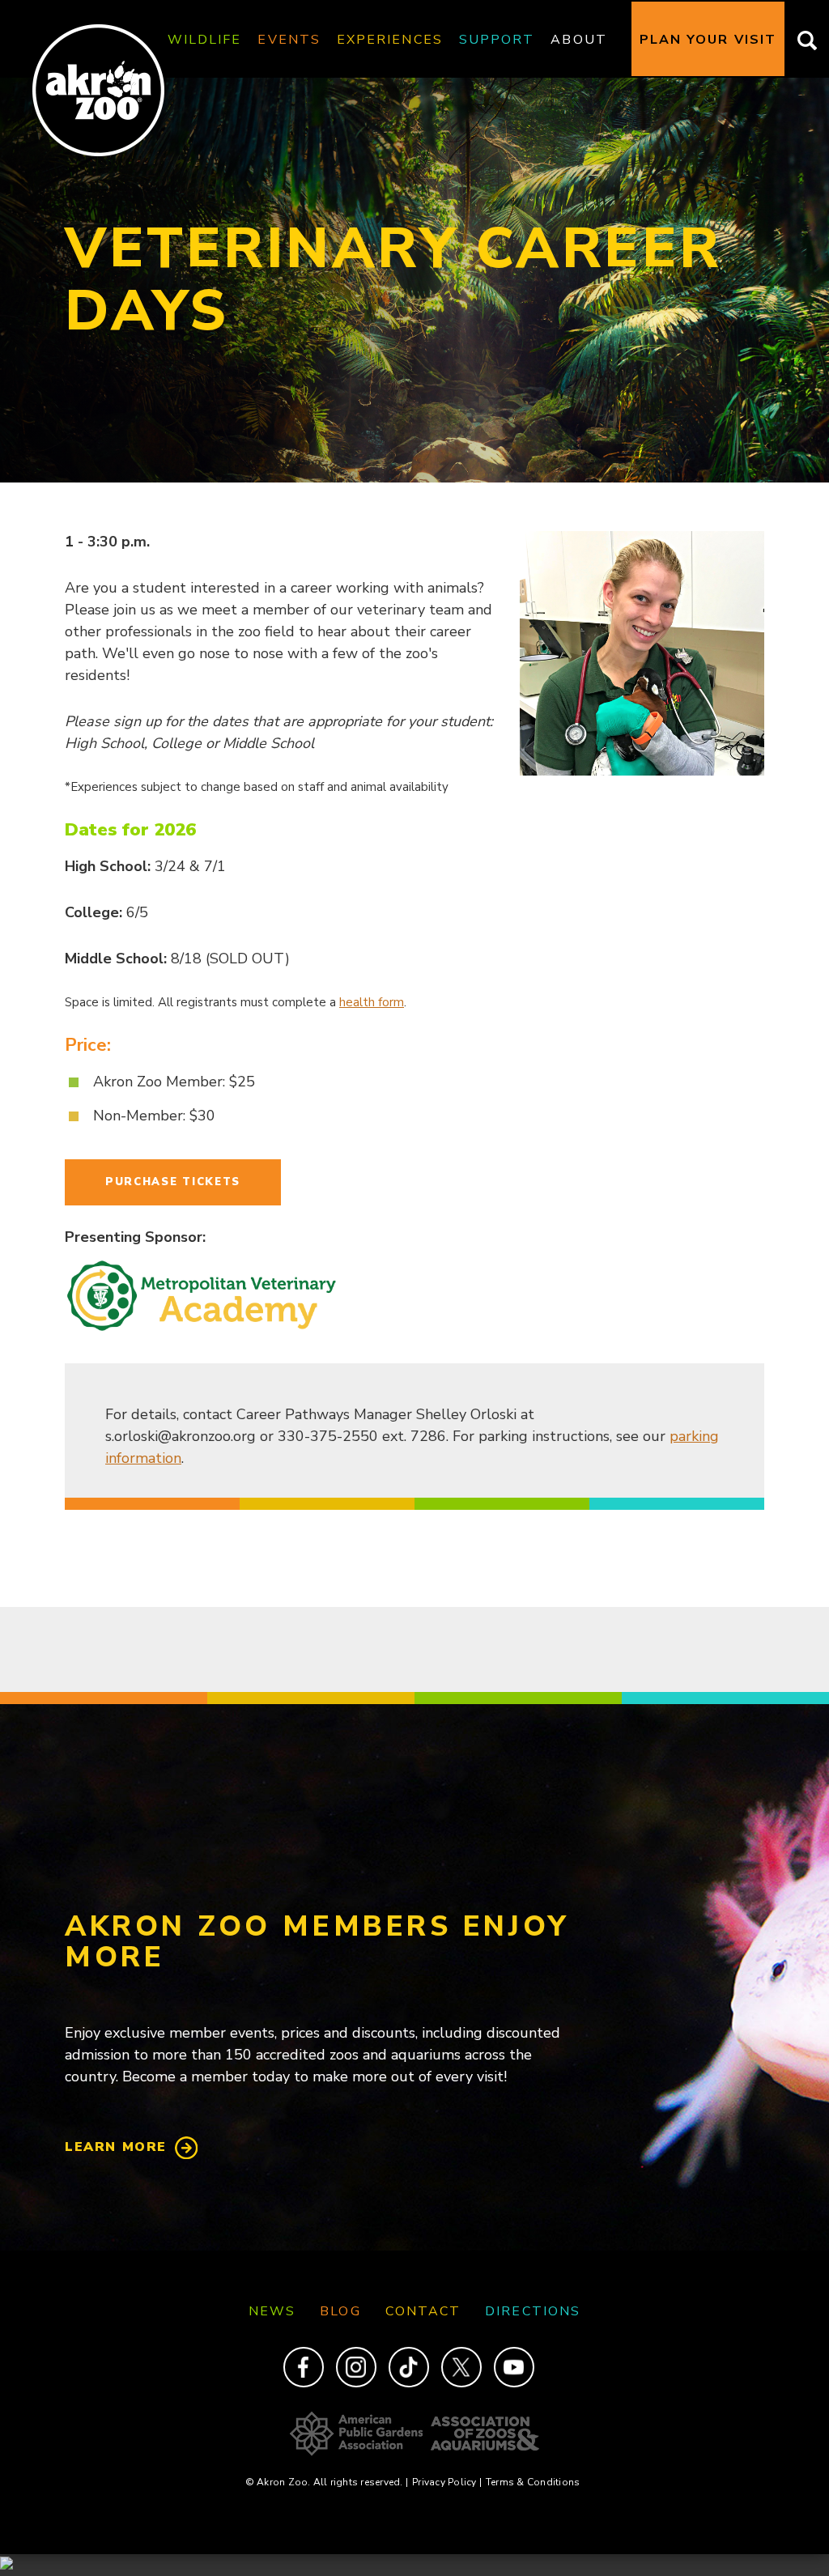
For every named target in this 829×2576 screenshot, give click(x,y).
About (578, 40)
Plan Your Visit (708, 40)
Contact (423, 2311)
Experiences (390, 40)
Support (497, 40)
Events (289, 40)
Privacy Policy (447, 2482)
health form (372, 1002)
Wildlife (205, 40)
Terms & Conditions (533, 2482)
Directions (533, 2311)
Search (803, 40)
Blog (340, 2311)
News (272, 2311)
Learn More (116, 2147)
